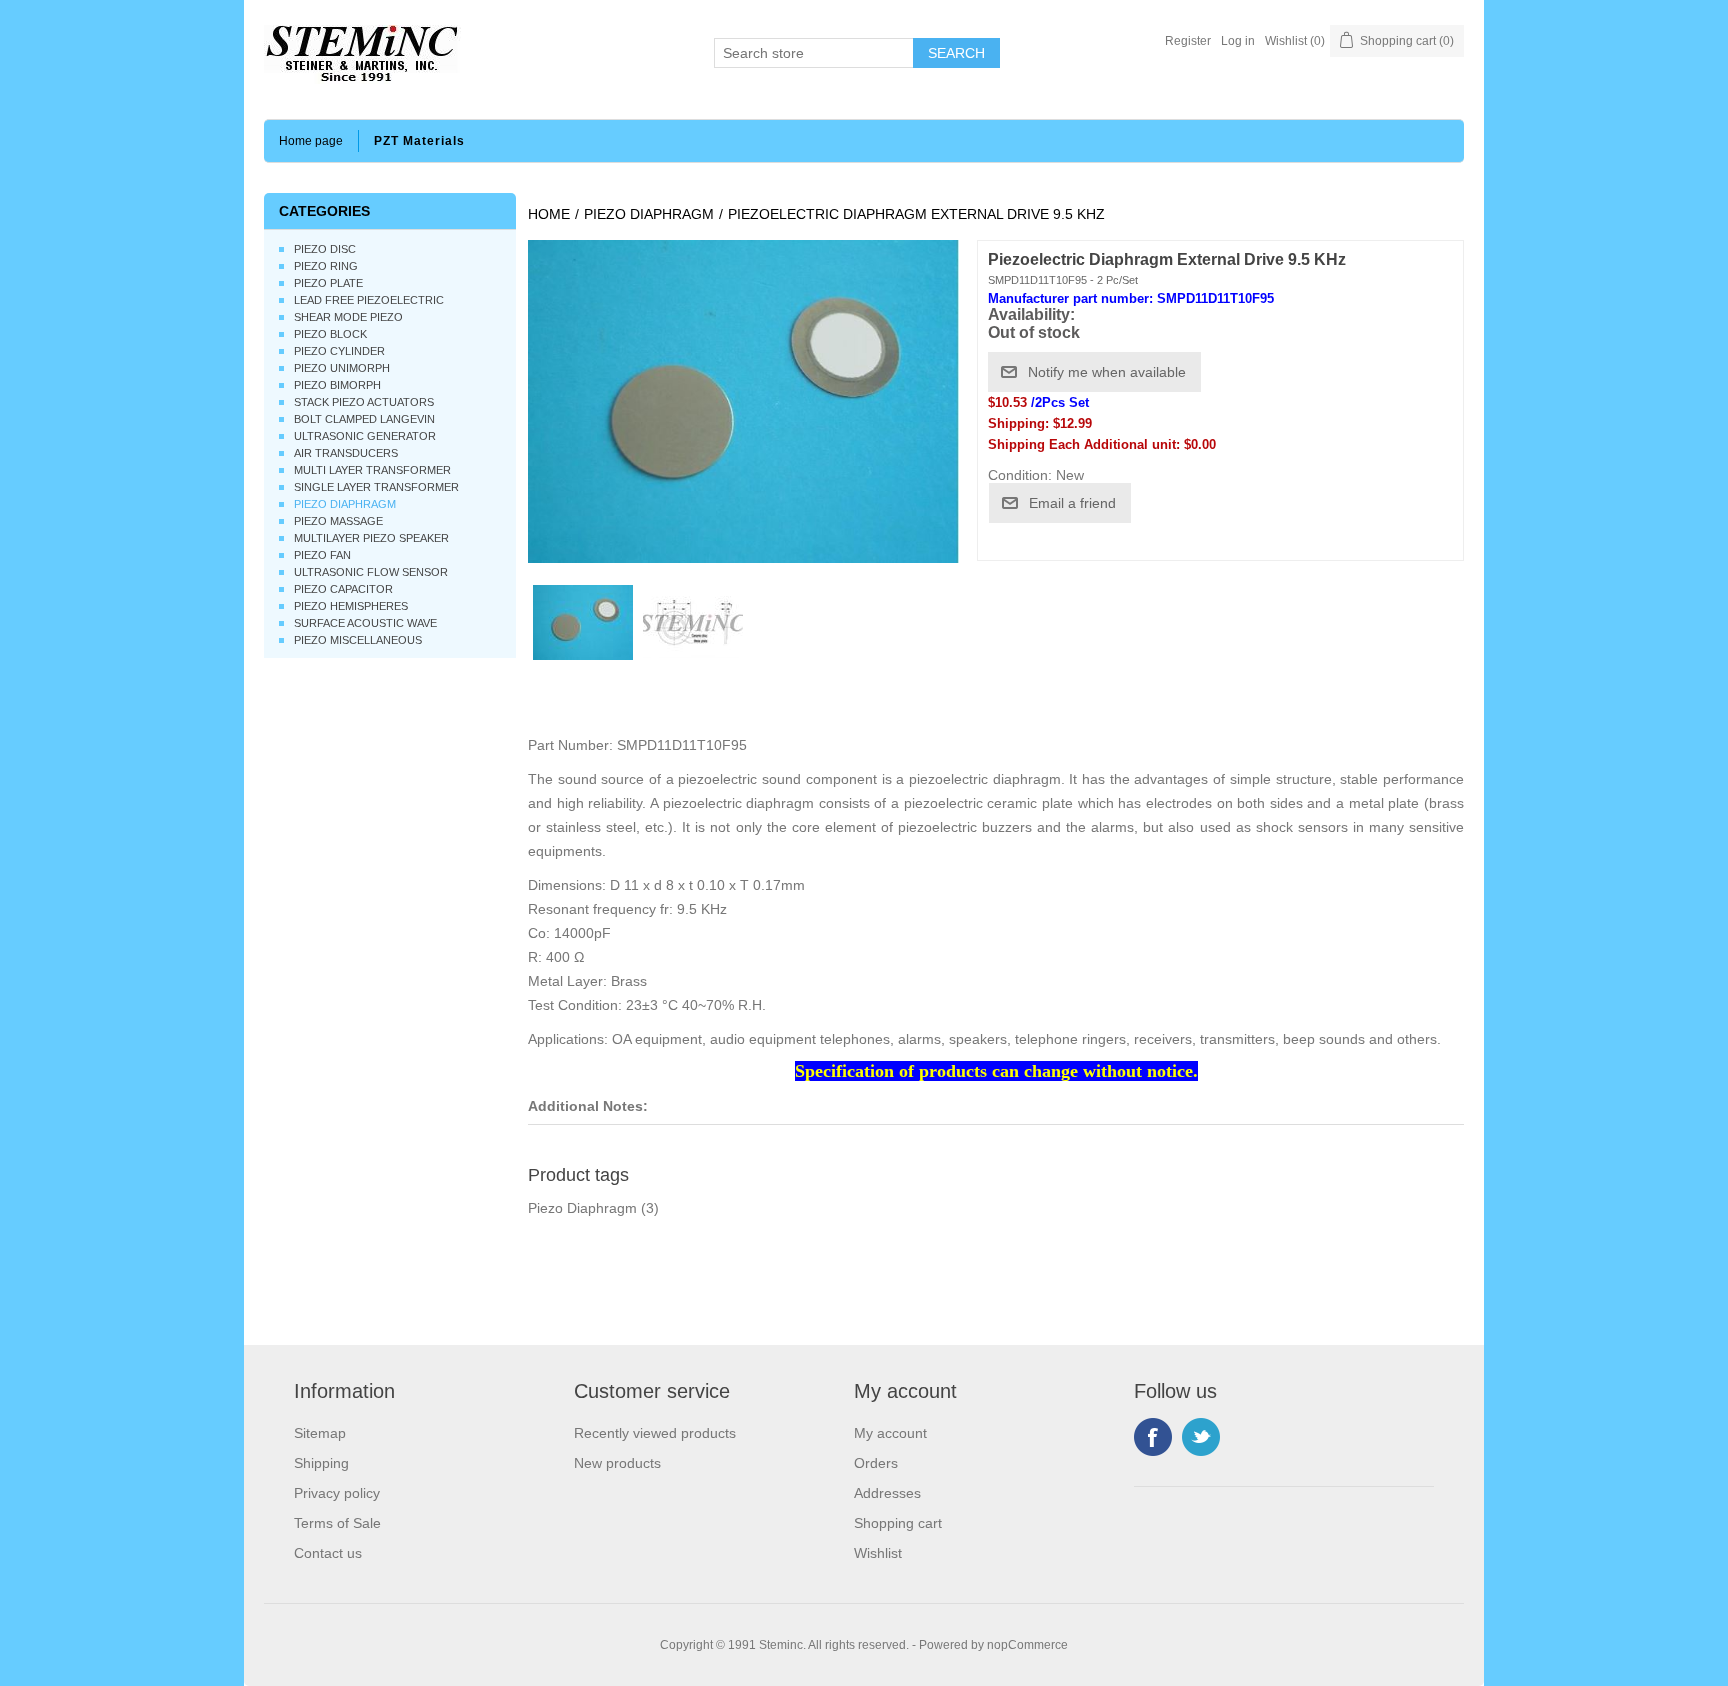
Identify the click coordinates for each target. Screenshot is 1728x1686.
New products (617, 1463)
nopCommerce (1027, 1645)
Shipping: (1018, 423)
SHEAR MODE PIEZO (348, 317)
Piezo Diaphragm (582, 1208)
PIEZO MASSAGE (338, 521)
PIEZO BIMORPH (337, 385)
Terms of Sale (337, 1523)
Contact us (328, 1553)
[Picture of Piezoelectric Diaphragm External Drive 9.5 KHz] (583, 623)
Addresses (887, 1493)
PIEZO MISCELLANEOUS (358, 640)
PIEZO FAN (322, 555)
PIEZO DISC (325, 249)
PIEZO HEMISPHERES (351, 606)
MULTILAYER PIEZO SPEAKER (371, 538)
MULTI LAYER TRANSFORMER (372, 470)
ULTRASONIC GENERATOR (365, 436)
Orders (876, 1463)
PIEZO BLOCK (330, 334)
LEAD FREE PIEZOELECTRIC (369, 300)
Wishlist (878, 1553)
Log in (1238, 41)
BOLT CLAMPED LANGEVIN (364, 419)
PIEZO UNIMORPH (342, 368)
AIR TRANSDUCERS (346, 453)
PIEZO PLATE (328, 283)
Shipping (321, 1463)
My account (890, 1433)
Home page (311, 141)
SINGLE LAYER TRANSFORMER (376, 487)
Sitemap (320, 1433)
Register (1188, 41)
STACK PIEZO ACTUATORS (364, 402)
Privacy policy (337, 1493)
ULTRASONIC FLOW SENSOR (371, 572)
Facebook (1153, 1437)
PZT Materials (419, 141)
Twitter (1201, 1437)
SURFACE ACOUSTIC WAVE (365, 623)
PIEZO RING (326, 266)
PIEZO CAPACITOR (343, 589)
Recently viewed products (655, 1433)
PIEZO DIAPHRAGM (345, 504)
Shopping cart (898, 1523)
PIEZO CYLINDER (339, 351)
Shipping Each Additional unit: (1084, 444)
